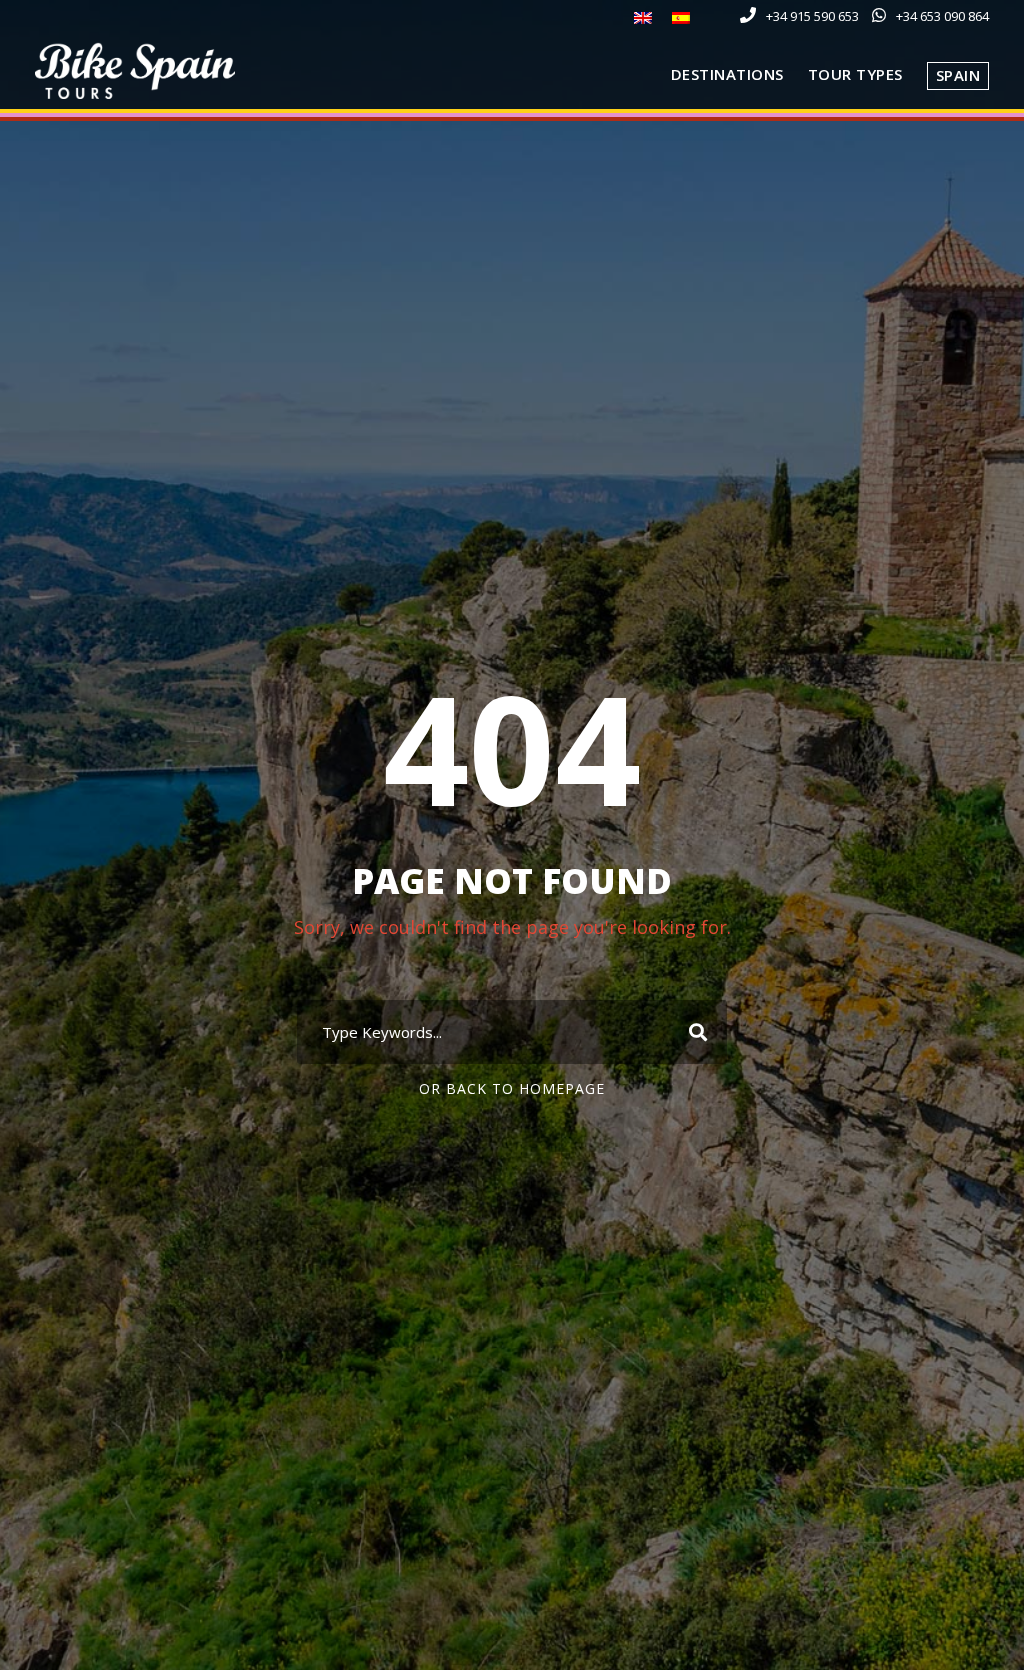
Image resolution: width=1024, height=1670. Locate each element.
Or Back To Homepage (512, 1088)
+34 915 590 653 (812, 16)
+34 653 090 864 (942, 16)
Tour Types (855, 74)
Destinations (727, 74)
